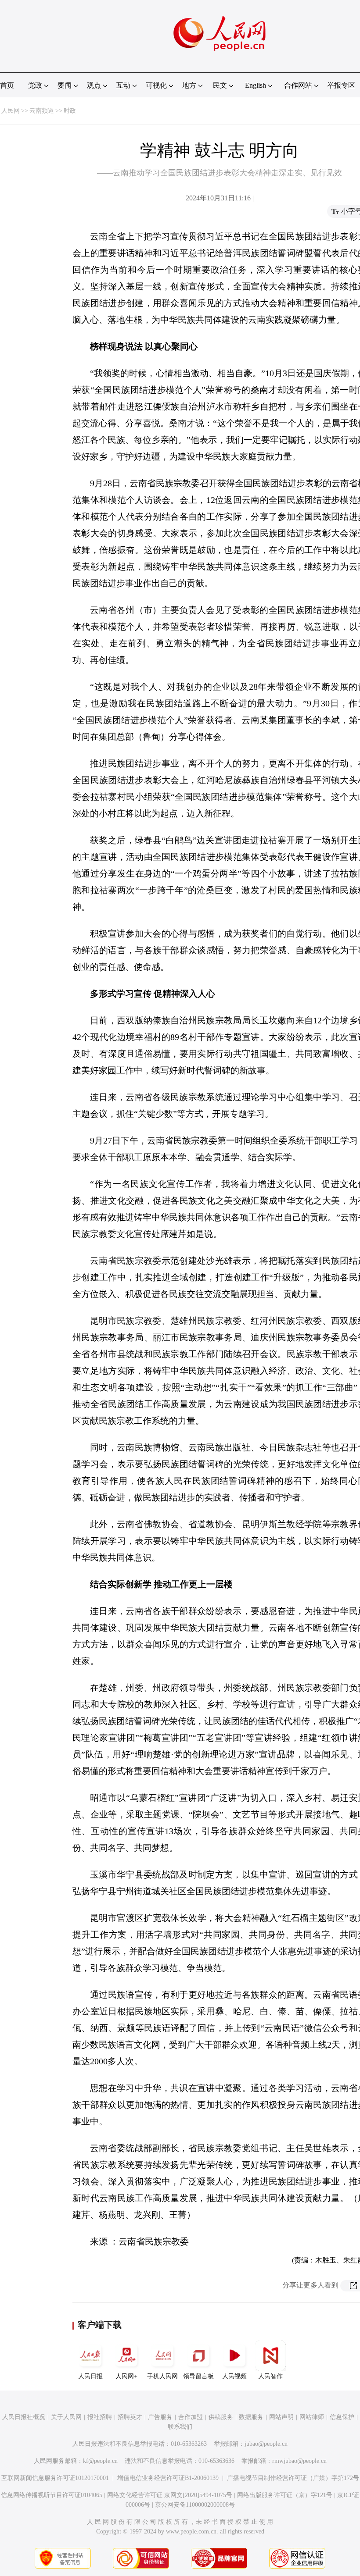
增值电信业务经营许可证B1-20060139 (168, 2478)
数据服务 (251, 2417)
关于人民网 (66, 2417)
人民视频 (234, 2376)
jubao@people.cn (266, 2444)
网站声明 (281, 2417)
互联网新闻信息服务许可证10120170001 (55, 2478)
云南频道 (42, 111)
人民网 (11, 111)
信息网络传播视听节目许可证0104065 (52, 2495)
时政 (70, 111)
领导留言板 (198, 2376)
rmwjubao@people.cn (299, 2461)
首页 (7, 85)
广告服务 (160, 2417)
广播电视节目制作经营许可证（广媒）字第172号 (293, 2478)
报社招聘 (100, 2417)
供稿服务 (221, 2417)
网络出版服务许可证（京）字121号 (285, 2495)
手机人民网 (162, 2376)
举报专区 (341, 85)
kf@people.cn (100, 2461)
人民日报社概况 (24, 2417)
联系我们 (180, 2427)
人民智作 (270, 2376)
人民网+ (126, 2376)
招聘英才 (130, 2417)
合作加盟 (191, 2417)
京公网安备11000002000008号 (195, 2505)
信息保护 (342, 2417)
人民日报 (90, 2376)
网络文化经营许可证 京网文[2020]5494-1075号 (170, 2495)
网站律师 (312, 2417)
